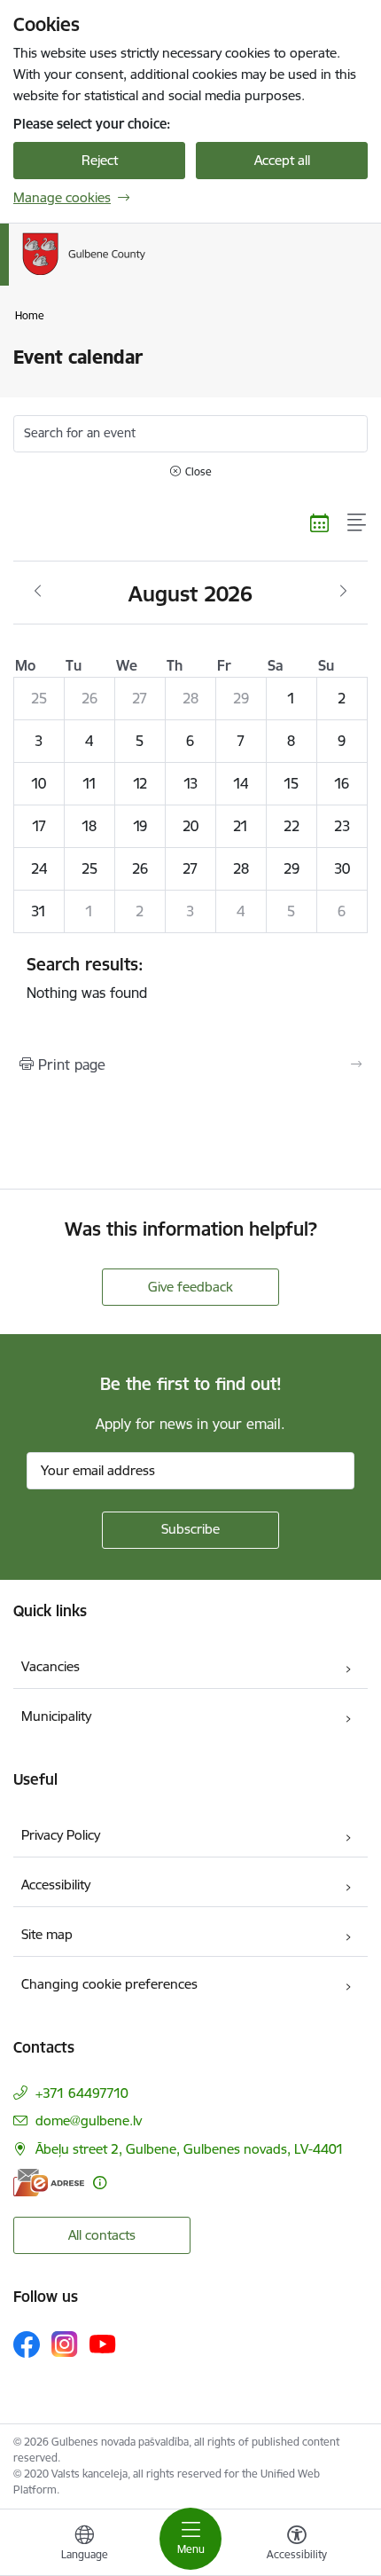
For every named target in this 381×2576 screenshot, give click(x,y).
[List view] (358, 522)
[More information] (100, 2183)
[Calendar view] (320, 522)
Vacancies (51, 1666)
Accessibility (56, 1885)
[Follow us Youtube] (103, 2344)
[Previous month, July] (38, 592)
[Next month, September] (343, 592)
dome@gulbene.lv (89, 2120)
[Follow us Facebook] (27, 2344)
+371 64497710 (82, 2093)
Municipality (56, 1716)
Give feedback (190, 1287)
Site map (47, 1934)
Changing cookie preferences (109, 1984)
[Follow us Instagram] (65, 2344)
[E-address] (49, 2183)
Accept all (282, 160)
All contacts (102, 2235)
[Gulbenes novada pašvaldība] (145, 275)
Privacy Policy (61, 1835)
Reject (100, 160)
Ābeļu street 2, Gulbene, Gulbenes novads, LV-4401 (190, 2149)
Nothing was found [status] (87, 978)
